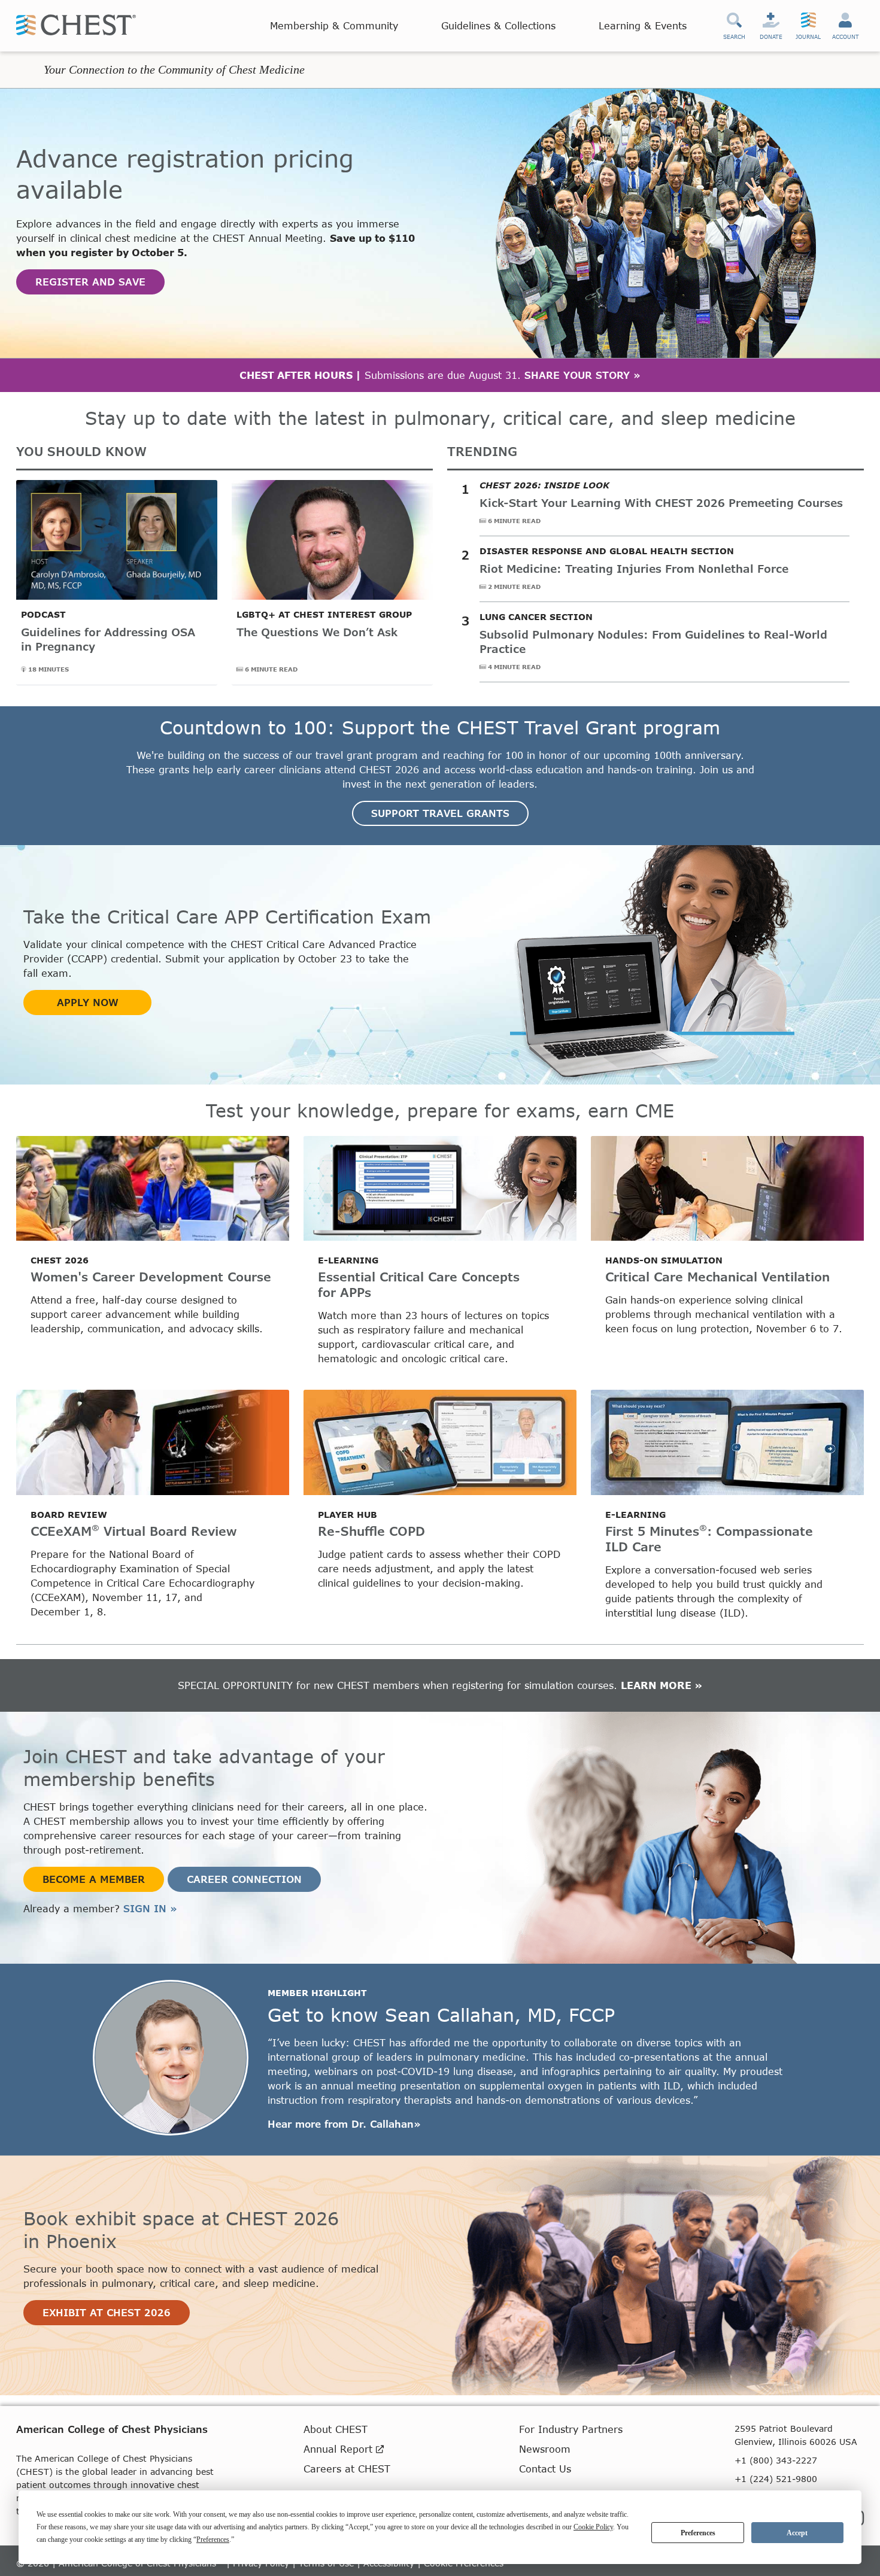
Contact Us (545, 2469)
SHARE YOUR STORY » (582, 375)
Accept (797, 2533)
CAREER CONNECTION (244, 1879)
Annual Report (340, 2449)
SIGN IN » (150, 1908)
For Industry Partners (571, 2429)
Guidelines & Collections (498, 25)
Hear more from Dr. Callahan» (344, 2124)
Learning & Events (643, 25)
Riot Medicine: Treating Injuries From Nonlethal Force (634, 569)
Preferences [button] (213, 2539)
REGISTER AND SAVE (90, 282)
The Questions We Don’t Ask (317, 632)
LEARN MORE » (662, 1685)
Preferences (698, 2533)
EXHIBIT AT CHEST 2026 (107, 2312)
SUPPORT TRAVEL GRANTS (440, 813)
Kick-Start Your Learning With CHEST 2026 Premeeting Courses (661, 503)
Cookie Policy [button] (593, 2527)
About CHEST (336, 2429)
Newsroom (545, 2449)
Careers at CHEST (347, 2469)
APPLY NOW (88, 1002)
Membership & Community (334, 25)
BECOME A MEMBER (94, 1879)
